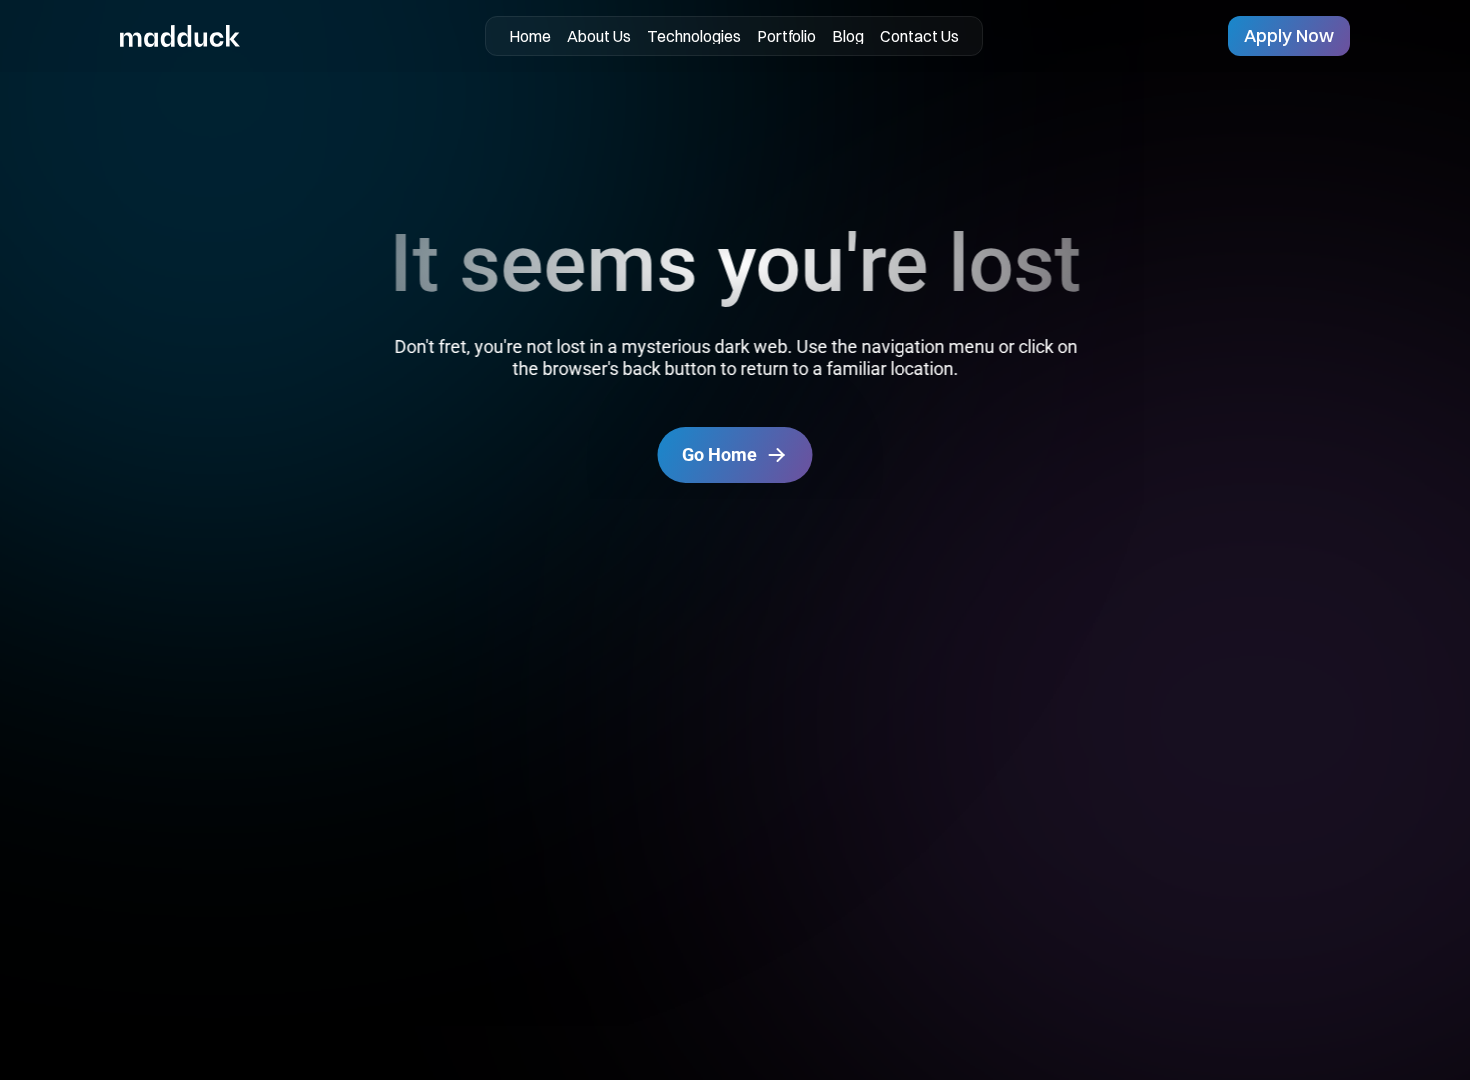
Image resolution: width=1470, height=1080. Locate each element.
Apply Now (1289, 35)
